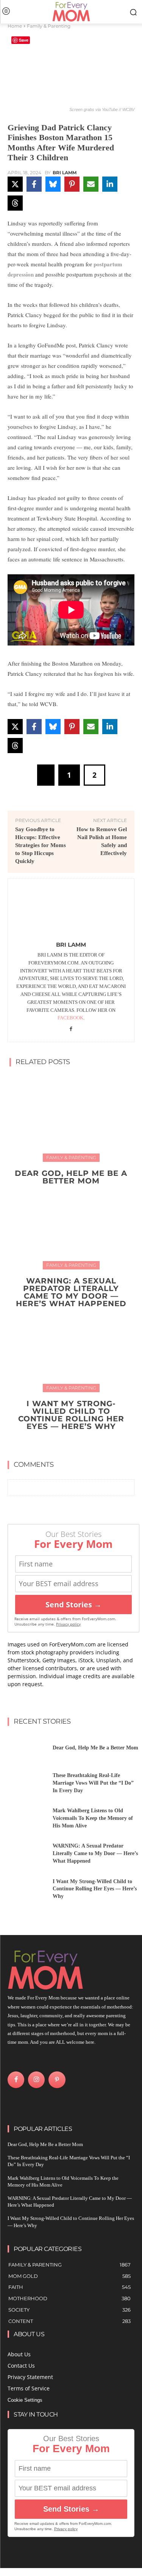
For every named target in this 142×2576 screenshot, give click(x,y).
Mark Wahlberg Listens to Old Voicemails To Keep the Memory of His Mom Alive (93, 1818)
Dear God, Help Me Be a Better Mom (71, 1177)
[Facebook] (71, 1029)
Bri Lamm (65, 173)
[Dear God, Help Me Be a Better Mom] (71, 1117)
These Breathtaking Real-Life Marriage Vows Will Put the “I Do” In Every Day (93, 1783)
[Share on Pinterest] (72, 184)
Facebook (70, 1018)
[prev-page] (64, 1444)
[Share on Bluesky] (53, 184)
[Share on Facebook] (34, 184)
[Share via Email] (91, 184)
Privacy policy (68, 1624)
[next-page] (76, 1444)
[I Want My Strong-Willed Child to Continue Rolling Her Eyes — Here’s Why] (71, 1348)
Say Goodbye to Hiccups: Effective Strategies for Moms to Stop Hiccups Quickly (41, 845)
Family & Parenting (49, 26)
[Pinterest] (57, 2080)
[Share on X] (15, 184)
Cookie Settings (25, 2400)
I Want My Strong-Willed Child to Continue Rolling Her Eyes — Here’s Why (71, 1415)
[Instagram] (36, 2080)
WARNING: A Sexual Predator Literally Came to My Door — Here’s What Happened (71, 1292)
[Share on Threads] (15, 203)
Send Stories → (73, 1605)
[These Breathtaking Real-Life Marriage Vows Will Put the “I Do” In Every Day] (27, 1785)
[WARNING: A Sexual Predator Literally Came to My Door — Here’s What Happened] (71, 1225)
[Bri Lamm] (71, 911)
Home (15, 26)
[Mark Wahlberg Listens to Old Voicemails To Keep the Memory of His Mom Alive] (27, 1820)
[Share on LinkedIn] (110, 184)
